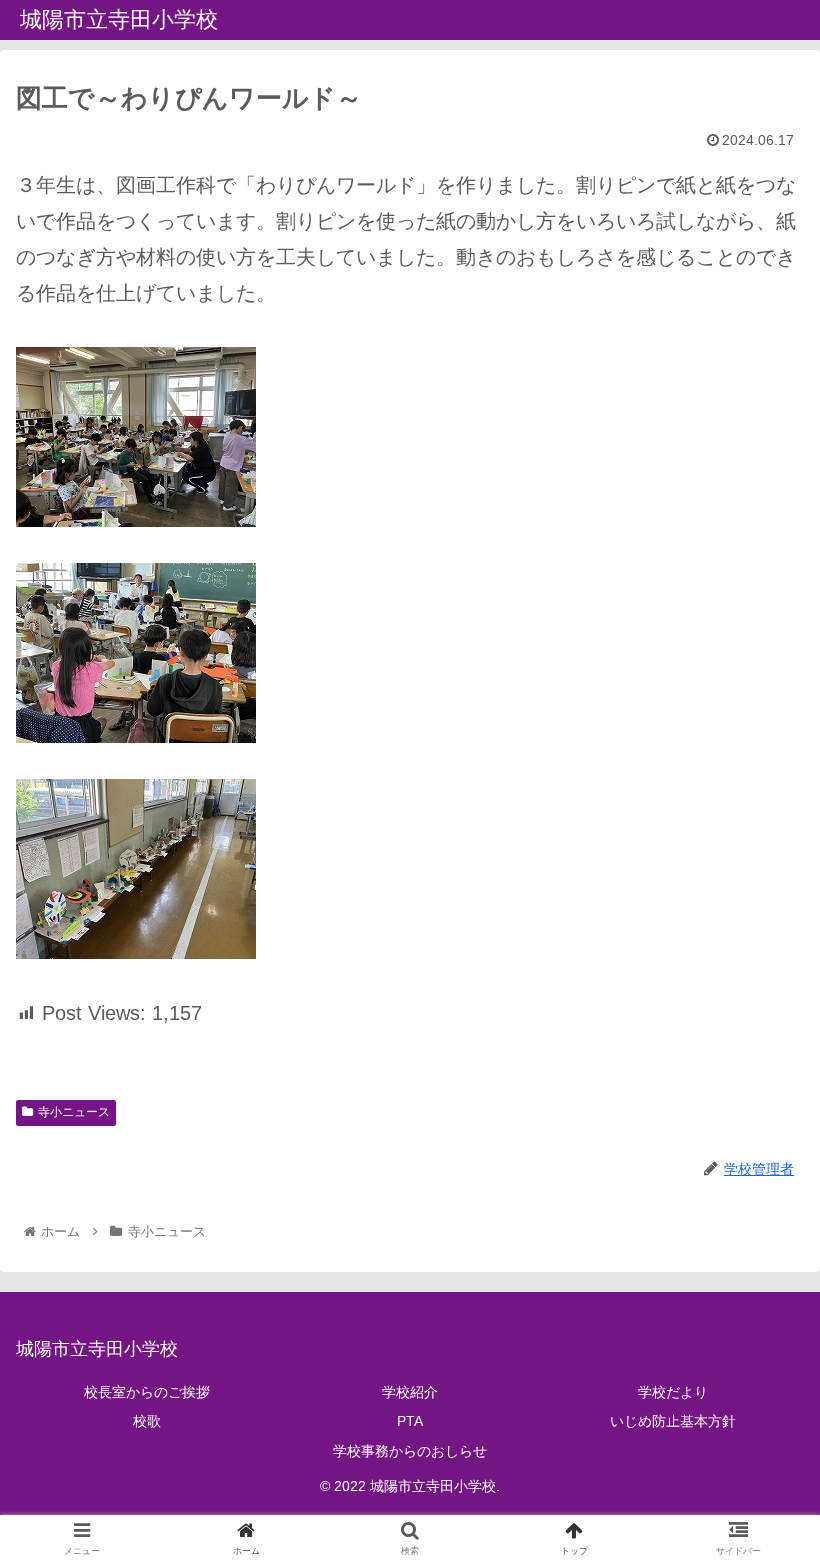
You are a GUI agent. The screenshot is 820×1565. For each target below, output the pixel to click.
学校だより (673, 1392)
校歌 (147, 1421)
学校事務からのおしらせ (410, 1451)
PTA (410, 1421)
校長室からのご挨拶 (147, 1392)
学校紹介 (410, 1392)
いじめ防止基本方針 (673, 1421)
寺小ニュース (74, 1112)
